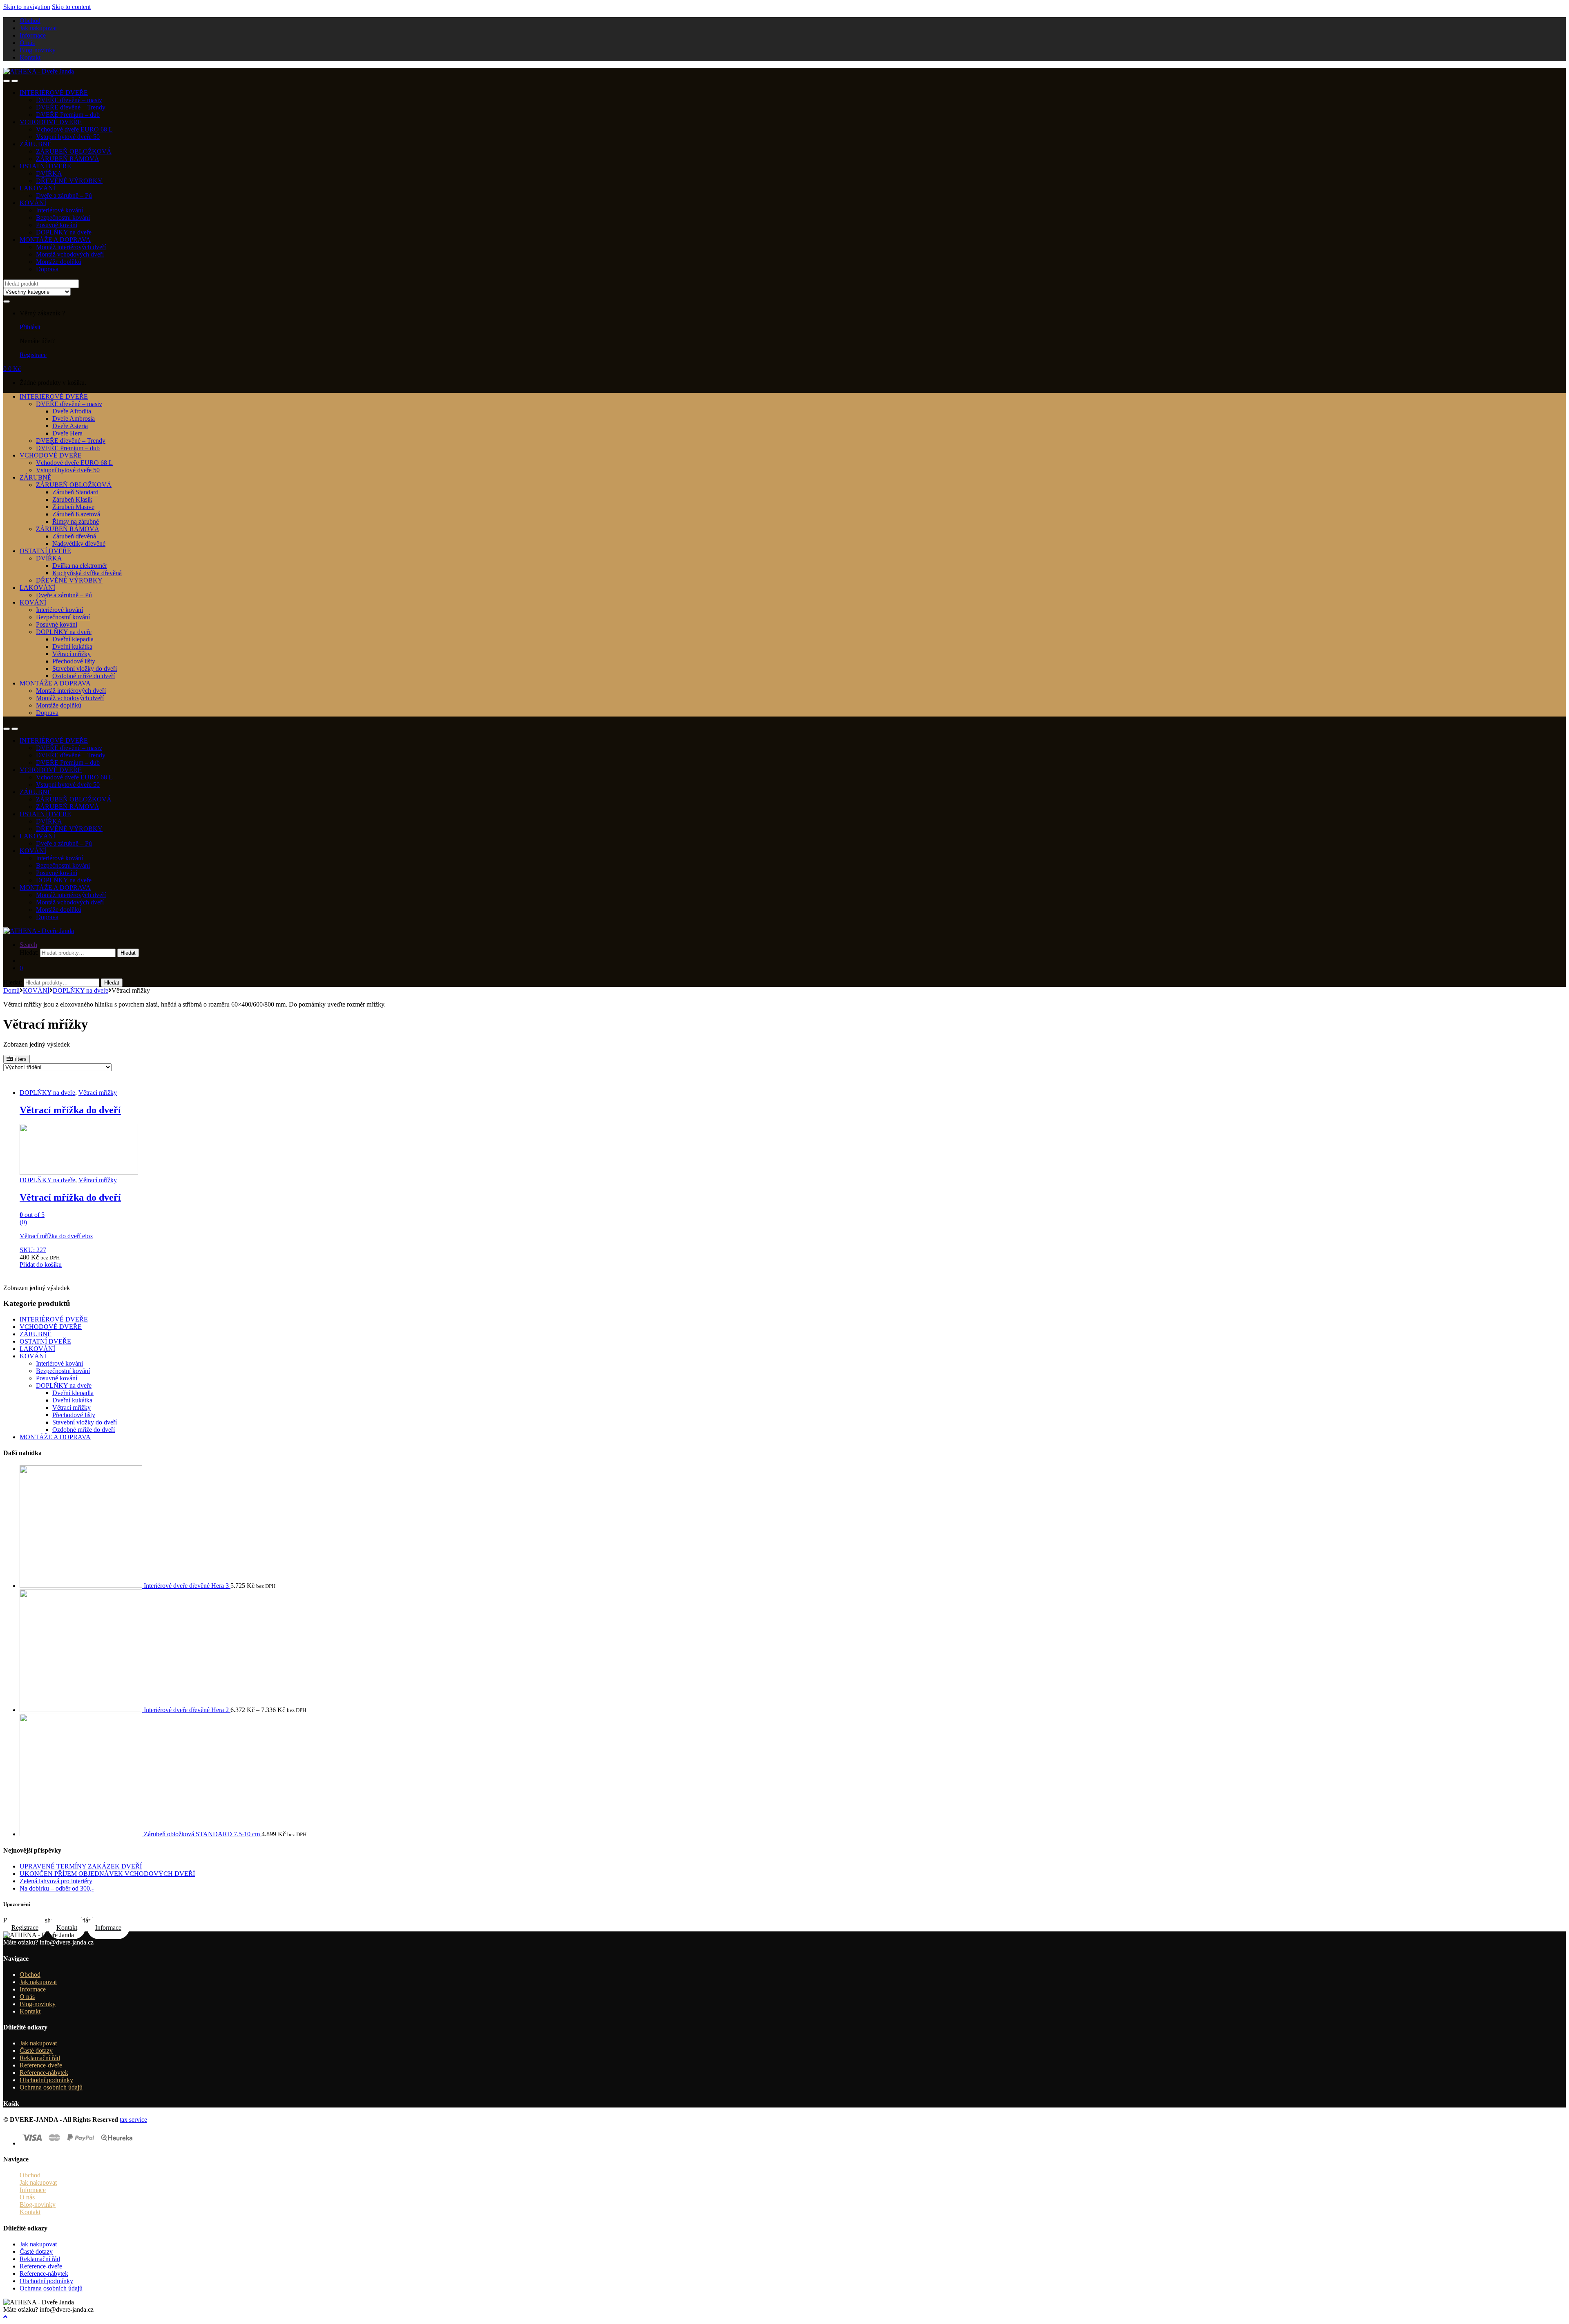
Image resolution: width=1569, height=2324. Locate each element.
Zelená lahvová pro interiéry (56, 1881)
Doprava (47, 269)
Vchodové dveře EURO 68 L (74, 129)
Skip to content (71, 7)
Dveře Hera (67, 433)
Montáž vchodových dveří (70, 254)
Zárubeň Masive (73, 507)
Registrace (33, 355)
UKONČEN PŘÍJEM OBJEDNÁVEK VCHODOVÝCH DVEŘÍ (107, 1874)
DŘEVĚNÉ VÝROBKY (69, 181)
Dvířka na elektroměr (80, 566)
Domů (11, 990)
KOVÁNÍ (33, 203)
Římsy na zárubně (76, 521)
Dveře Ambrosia (74, 419)
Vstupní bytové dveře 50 (68, 137)
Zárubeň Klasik (72, 499)
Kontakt (30, 57)
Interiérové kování (59, 210)
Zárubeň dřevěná (74, 536)
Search (28, 945)
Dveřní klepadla (73, 639)
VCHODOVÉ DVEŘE (51, 122)
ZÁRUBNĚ (36, 144)
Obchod (30, 21)
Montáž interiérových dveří (71, 247)
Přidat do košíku (41, 1265)
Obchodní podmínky (46, 2080)
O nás (27, 43)
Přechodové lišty (74, 661)
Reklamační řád (40, 2058)
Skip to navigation (27, 7)
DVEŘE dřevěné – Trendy (71, 107)
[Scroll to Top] (5, 2317)
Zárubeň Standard (75, 492)
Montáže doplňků (59, 262)
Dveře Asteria (70, 426)
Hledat (128, 953)
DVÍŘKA (49, 173)
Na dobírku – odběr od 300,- (57, 1888)
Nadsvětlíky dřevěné (79, 544)
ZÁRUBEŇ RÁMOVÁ (68, 159)
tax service (133, 2120)
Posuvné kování (57, 225)
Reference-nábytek (44, 2073)
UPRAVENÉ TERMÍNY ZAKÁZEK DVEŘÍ (81, 1866)
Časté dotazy (36, 2051)
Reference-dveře (41, 2065)
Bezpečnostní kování (63, 218)
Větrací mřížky (72, 654)
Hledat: (29, 952)
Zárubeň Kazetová (76, 514)
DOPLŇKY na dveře (64, 232)
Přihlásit (30, 327)
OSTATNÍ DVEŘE (45, 166)
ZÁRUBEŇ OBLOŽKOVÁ (74, 151)
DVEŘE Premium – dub (68, 115)
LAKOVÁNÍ (37, 188)
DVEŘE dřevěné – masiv (69, 100)
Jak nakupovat (38, 28)
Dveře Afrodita (72, 411)
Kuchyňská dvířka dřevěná (87, 573)
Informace (33, 35)
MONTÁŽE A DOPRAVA (55, 240)
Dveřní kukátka (72, 646)
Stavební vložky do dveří (85, 669)
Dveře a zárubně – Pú (64, 195)
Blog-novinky (38, 50)
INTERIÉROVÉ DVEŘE (54, 93)
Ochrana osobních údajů (51, 2087)
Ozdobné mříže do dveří (84, 676)
